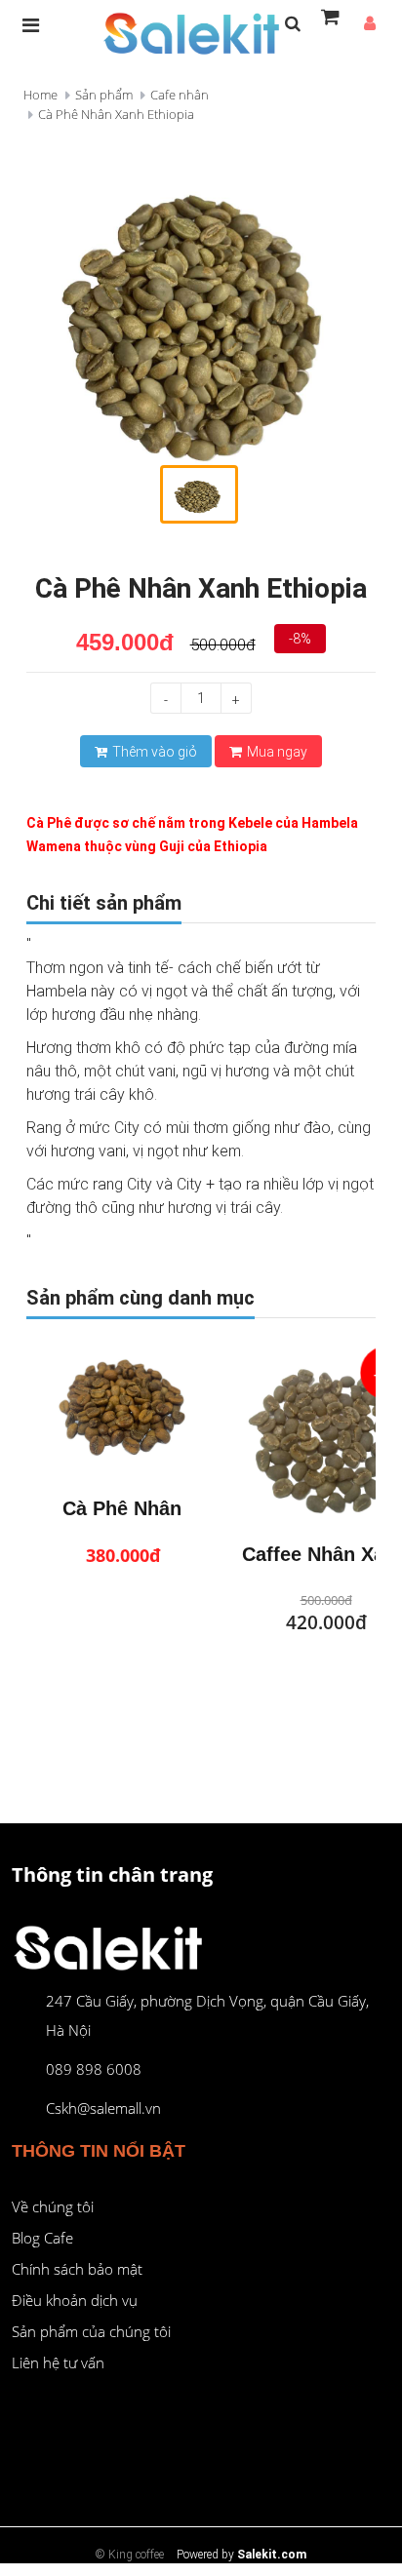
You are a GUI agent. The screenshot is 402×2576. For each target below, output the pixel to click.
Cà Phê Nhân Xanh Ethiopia (116, 114)
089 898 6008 (94, 2069)
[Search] (293, 24)
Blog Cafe (42, 2238)
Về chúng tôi (53, 2206)
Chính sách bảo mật (77, 2269)
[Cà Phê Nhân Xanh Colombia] (123, 1411)
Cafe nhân (180, 95)
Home (40, 95)
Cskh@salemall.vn (103, 2108)
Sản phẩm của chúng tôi (91, 2331)
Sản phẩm (104, 95)
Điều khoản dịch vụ (75, 2300)
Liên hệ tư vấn (58, 2362)
